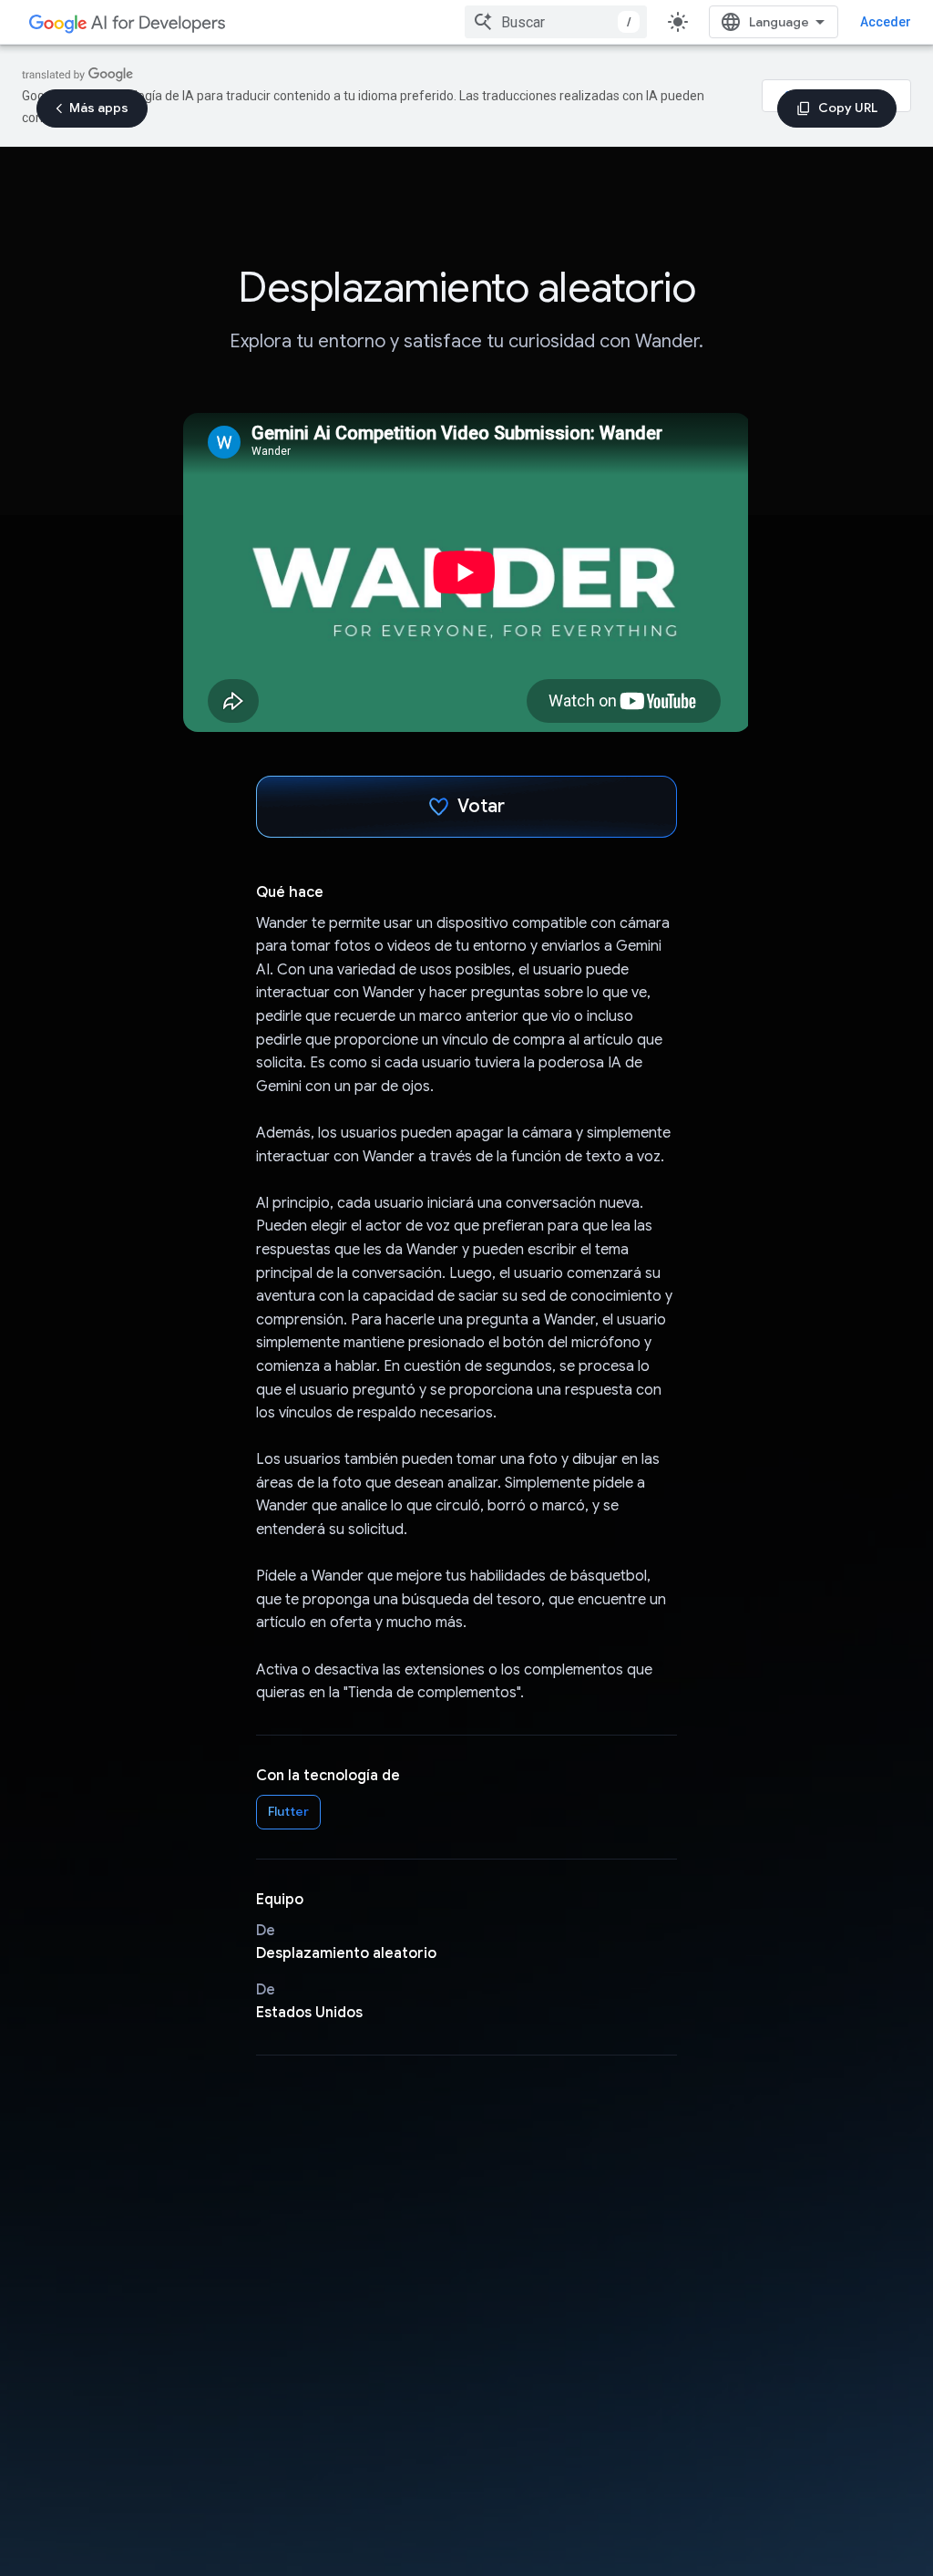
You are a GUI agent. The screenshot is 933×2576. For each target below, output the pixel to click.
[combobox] (556, 22)
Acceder (886, 22)
